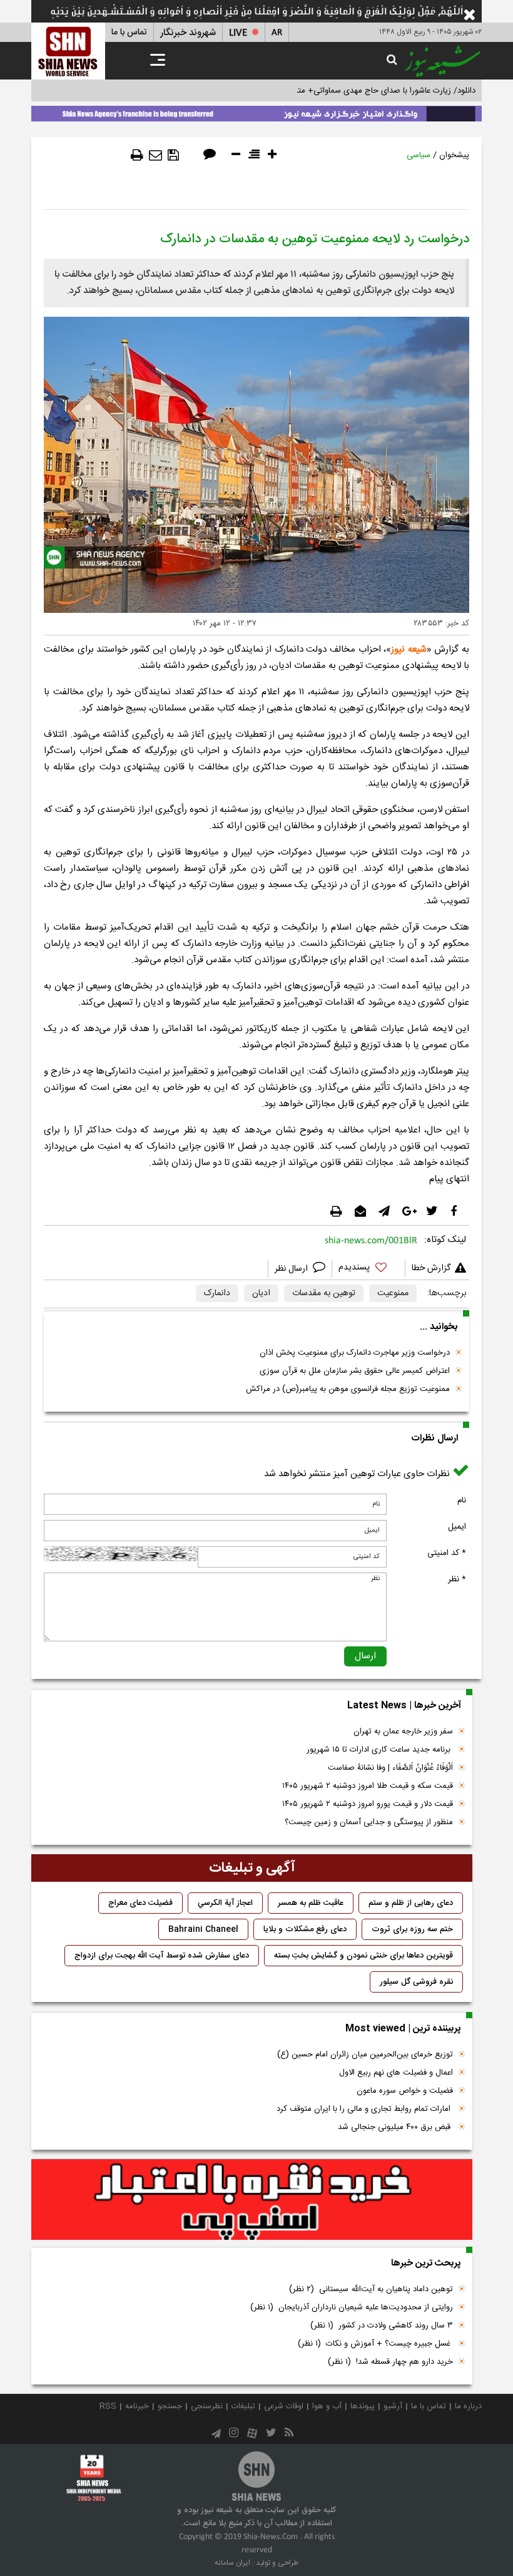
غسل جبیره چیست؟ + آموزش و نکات (375, 2344)
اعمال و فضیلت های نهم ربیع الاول (396, 2073)
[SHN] (68, 51)
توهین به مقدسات (324, 1293)
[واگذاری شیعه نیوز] (256, 111)
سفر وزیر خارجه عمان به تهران (403, 1732)
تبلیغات (243, 2406)
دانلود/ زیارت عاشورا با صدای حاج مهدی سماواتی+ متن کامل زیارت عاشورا (353, 91)
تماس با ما (129, 33)
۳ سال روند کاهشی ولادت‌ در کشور (382, 2326)
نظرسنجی (207, 2406)
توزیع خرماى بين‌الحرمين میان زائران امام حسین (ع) (365, 2055)
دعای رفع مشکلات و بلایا (305, 1929)
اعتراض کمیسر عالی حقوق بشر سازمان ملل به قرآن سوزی (355, 1371)
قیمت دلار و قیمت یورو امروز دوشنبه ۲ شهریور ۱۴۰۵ (368, 1804)
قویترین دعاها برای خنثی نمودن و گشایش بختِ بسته (363, 1956)
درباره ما (468, 2406)
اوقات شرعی (284, 2406)
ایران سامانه (232, 2563)
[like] (368, 1269)
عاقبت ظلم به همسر (311, 1903)
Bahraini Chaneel (203, 1929)
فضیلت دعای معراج (140, 1903)
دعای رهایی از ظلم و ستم (411, 1903)
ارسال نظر (292, 1269)
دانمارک (217, 1293)
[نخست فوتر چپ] (94, 2478)
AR (277, 33)
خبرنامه (137, 2406)
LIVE (238, 33)
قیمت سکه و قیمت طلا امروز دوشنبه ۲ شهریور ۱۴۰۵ (368, 1786)
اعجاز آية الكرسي (225, 1903)
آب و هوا (327, 2406)
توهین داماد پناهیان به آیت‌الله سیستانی (371, 2289)
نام (462, 1501)
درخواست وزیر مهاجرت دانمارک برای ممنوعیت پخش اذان (355, 1353)
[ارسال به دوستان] (155, 155)
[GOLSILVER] (252, 2200)
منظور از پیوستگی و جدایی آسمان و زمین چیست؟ (369, 1822)
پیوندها (363, 2406)
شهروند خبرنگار (188, 33)
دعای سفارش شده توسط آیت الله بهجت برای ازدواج (162, 1956)
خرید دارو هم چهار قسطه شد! (390, 2362)
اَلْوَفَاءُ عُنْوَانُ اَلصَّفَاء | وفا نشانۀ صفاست (390, 1768)
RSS (108, 2406)
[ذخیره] (173, 155)
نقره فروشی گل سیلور (416, 1982)
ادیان (261, 1293)
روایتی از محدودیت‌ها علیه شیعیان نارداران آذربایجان (352, 2307)
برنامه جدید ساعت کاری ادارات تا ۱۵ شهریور (380, 1750)
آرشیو (393, 2406)
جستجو (170, 2406)
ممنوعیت (393, 1293)
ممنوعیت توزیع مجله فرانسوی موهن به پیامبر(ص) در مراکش (348, 1389)
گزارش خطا (431, 1268)
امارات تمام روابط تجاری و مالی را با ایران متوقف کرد (365, 2109)
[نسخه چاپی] (137, 155)
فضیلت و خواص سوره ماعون (405, 2091)
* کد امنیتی (447, 1553)
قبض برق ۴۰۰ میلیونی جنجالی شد (395, 2127)
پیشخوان (454, 155)
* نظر (457, 1579)
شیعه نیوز (409, 649)
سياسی (419, 155)
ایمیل (457, 1527)
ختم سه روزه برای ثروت (412, 1929)
